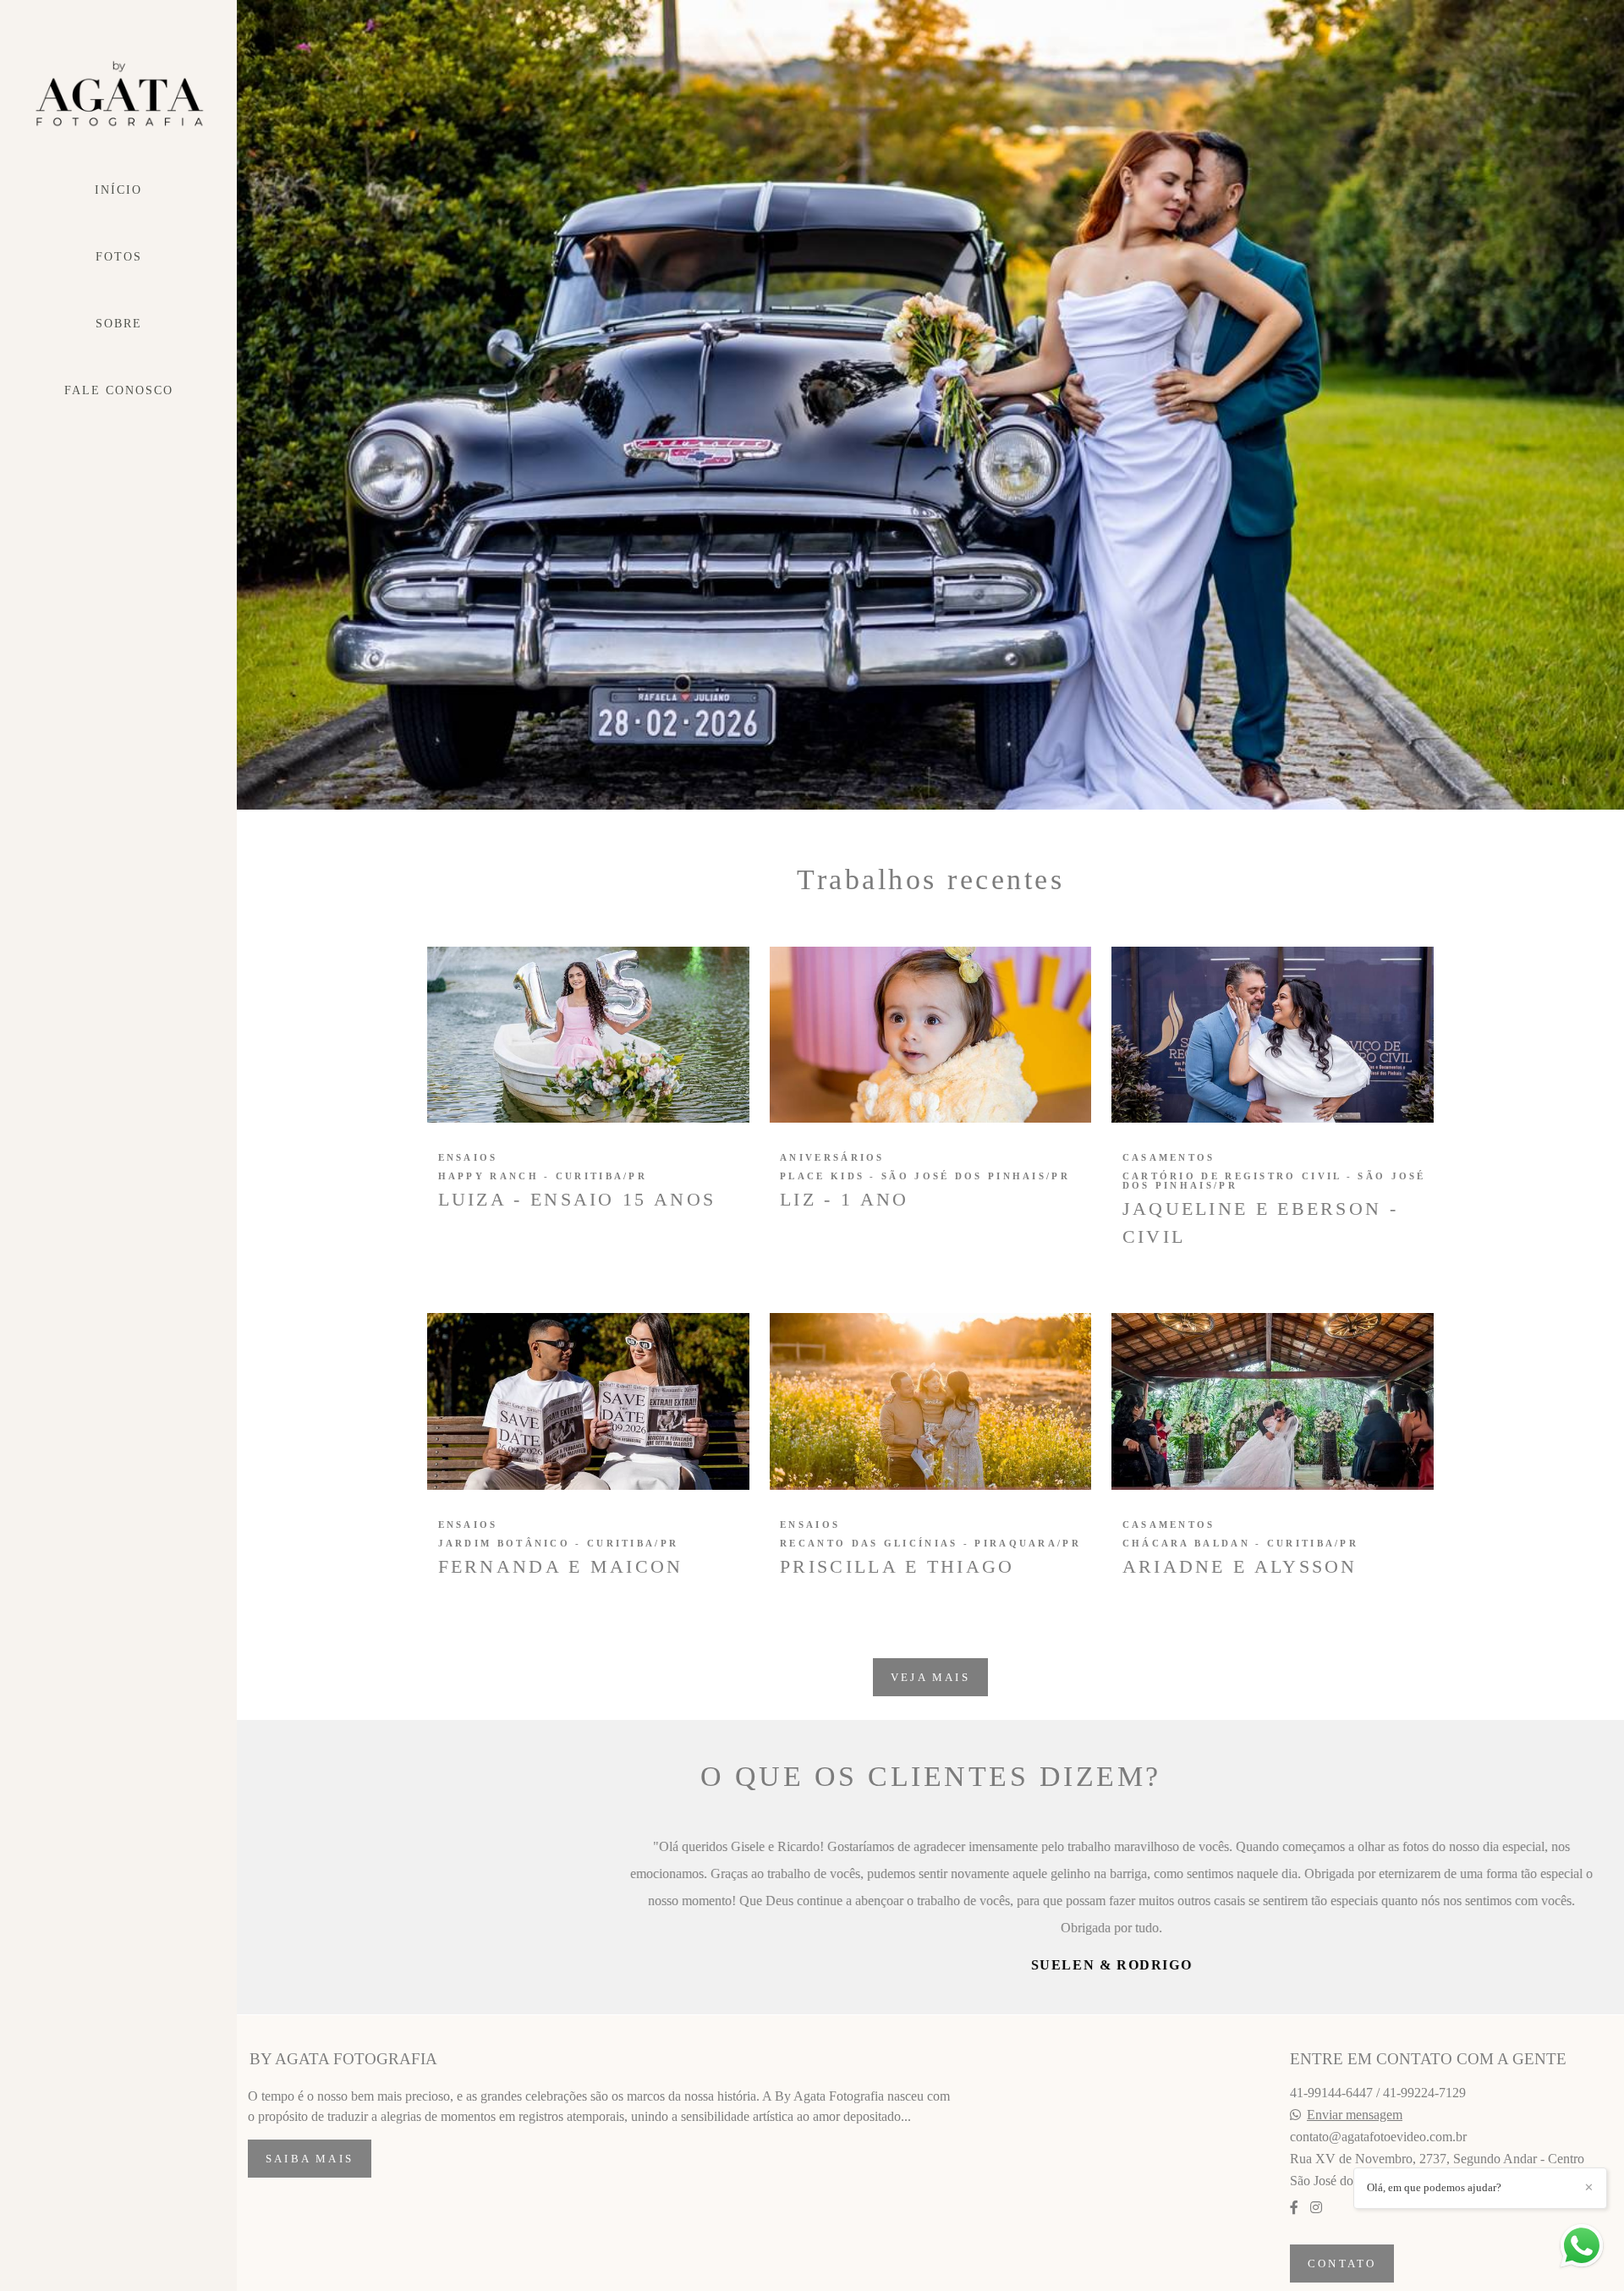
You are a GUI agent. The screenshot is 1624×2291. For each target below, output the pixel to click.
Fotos (119, 257)
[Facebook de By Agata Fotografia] (1294, 2208)
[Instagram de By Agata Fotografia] (1316, 2208)
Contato (1342, 2264)
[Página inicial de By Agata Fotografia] (118, 94)
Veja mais (930, 1677)
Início (118, 190)
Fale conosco (119, 390)
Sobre (119, 324)
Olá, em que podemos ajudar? (1434, 2187)
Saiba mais (310, 2159)
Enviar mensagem (1355, 2115)
